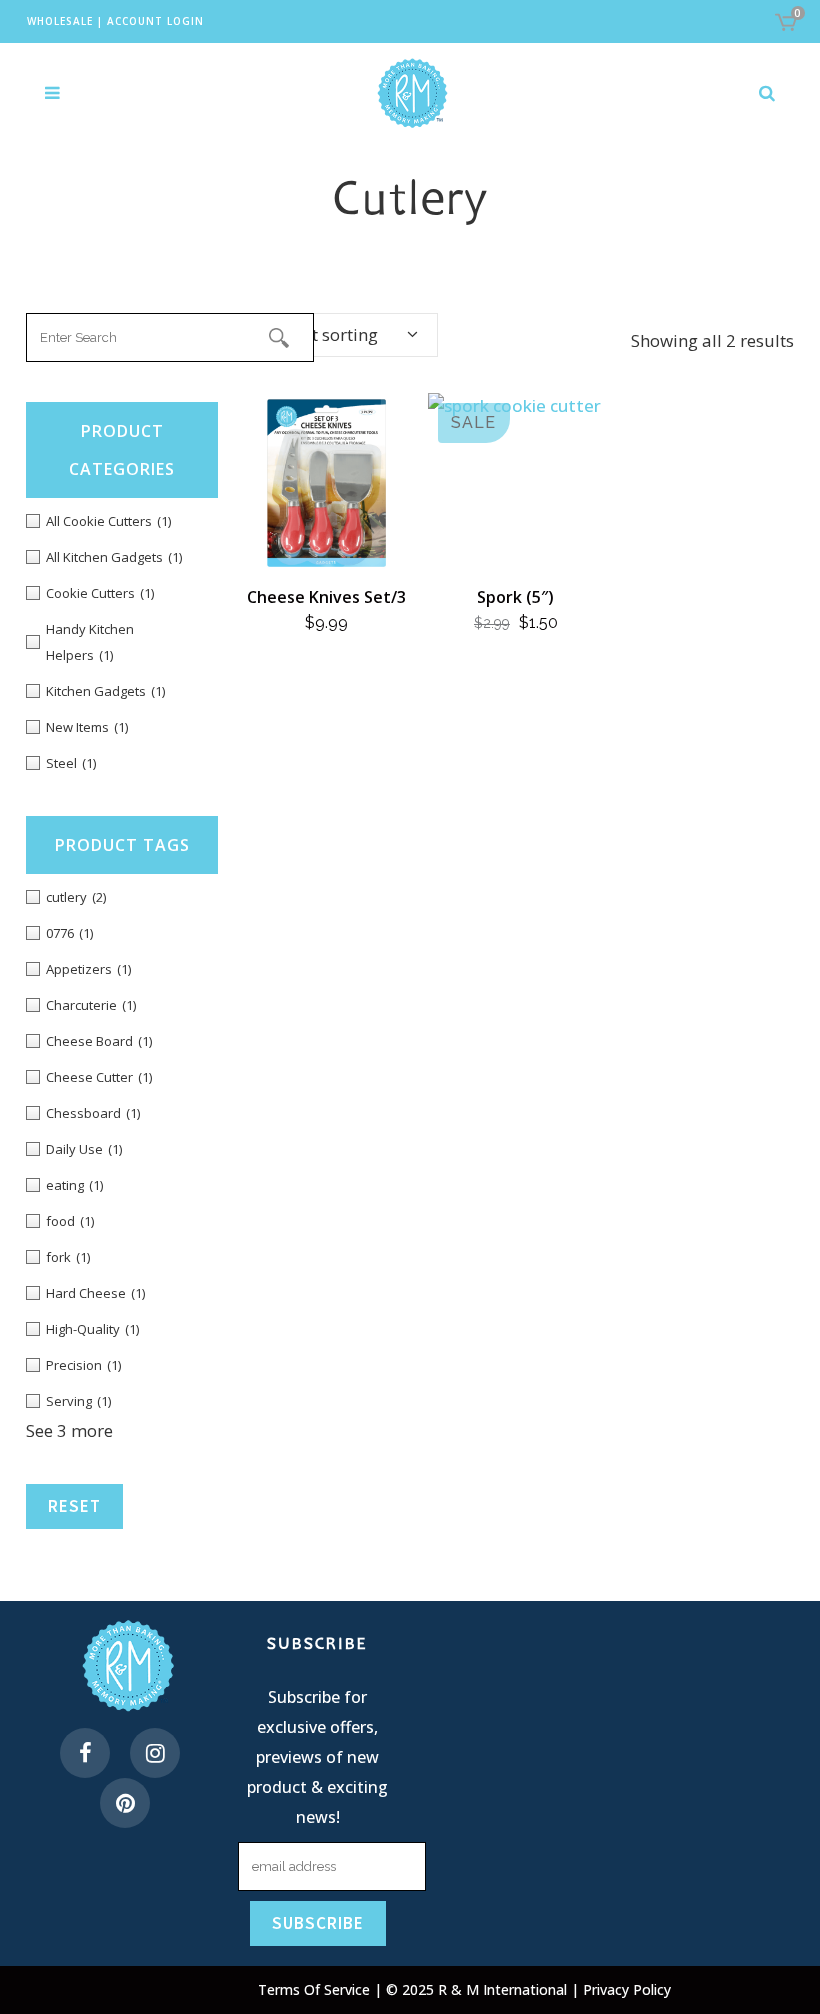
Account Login (155, 21)
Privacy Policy (627, 1989)
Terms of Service (316, 1989)
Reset (74, 1506)
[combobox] (338, 335)
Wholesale (60, 21)
